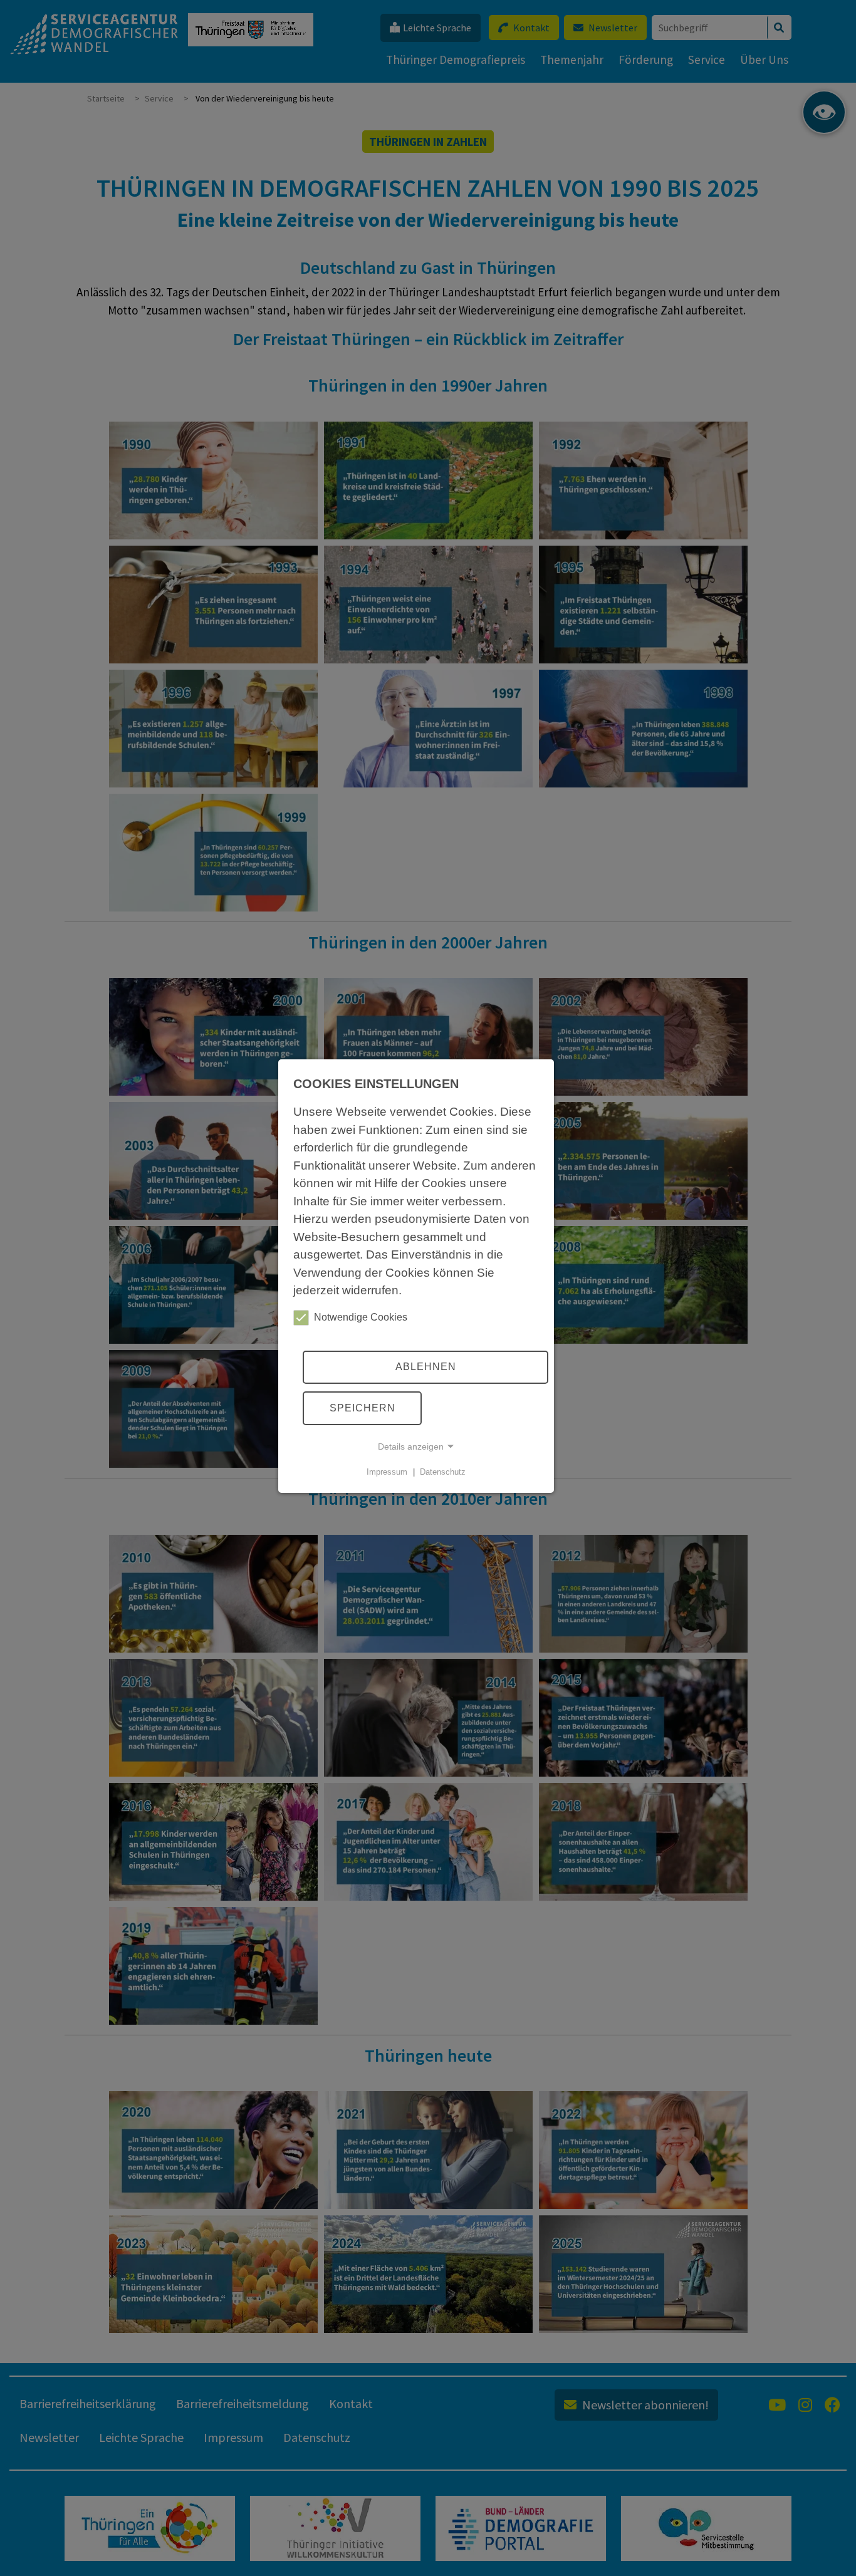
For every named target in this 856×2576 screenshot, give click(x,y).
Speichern (363, 1408)
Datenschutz (443, 1472)
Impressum (387, 1472)
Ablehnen (426, 1367)
